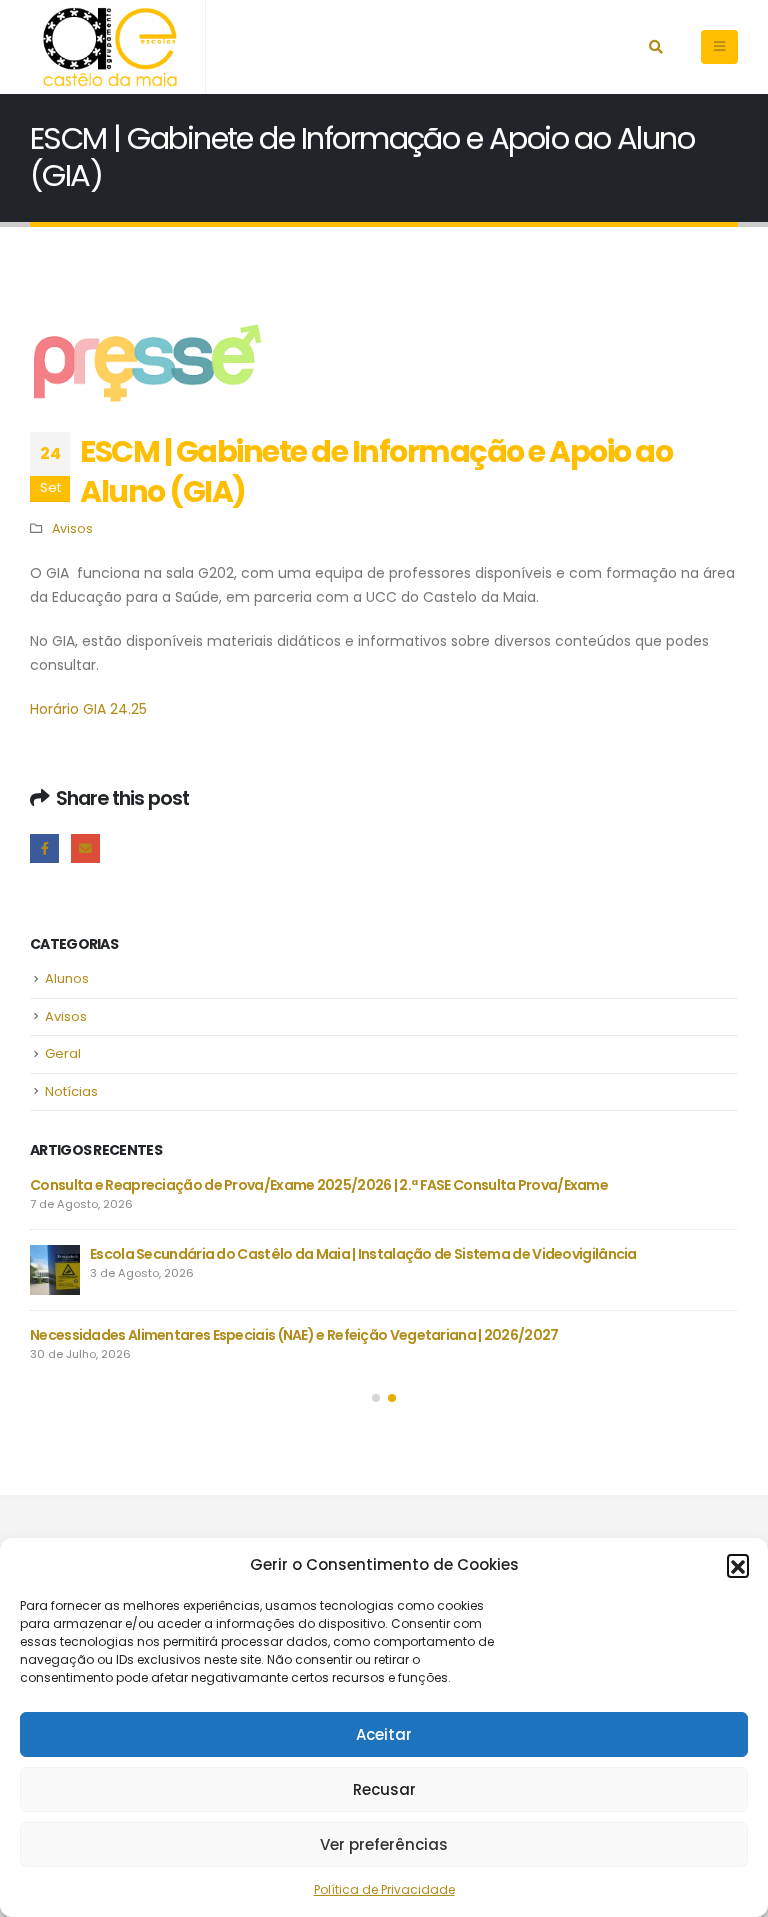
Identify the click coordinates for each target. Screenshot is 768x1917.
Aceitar (384, 1734)
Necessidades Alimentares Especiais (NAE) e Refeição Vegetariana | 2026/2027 (294, 1335)
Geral (63, 1053)
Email (85, 848)
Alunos (67, 978)
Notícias (71, 1091)
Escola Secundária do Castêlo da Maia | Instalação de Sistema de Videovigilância (363, 1254)
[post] (55, 1270)
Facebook (44, 848)
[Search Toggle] (656, 47)
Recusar (384, 1789)
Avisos (72, 528)
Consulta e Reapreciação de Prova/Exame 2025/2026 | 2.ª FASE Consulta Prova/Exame (319, 1185)
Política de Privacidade (384, 1889)
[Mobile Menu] (719, 47)
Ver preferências (384, 1844)
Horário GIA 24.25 (88, 709)
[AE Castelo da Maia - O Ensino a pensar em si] (110, 47)
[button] (738, 1565)
